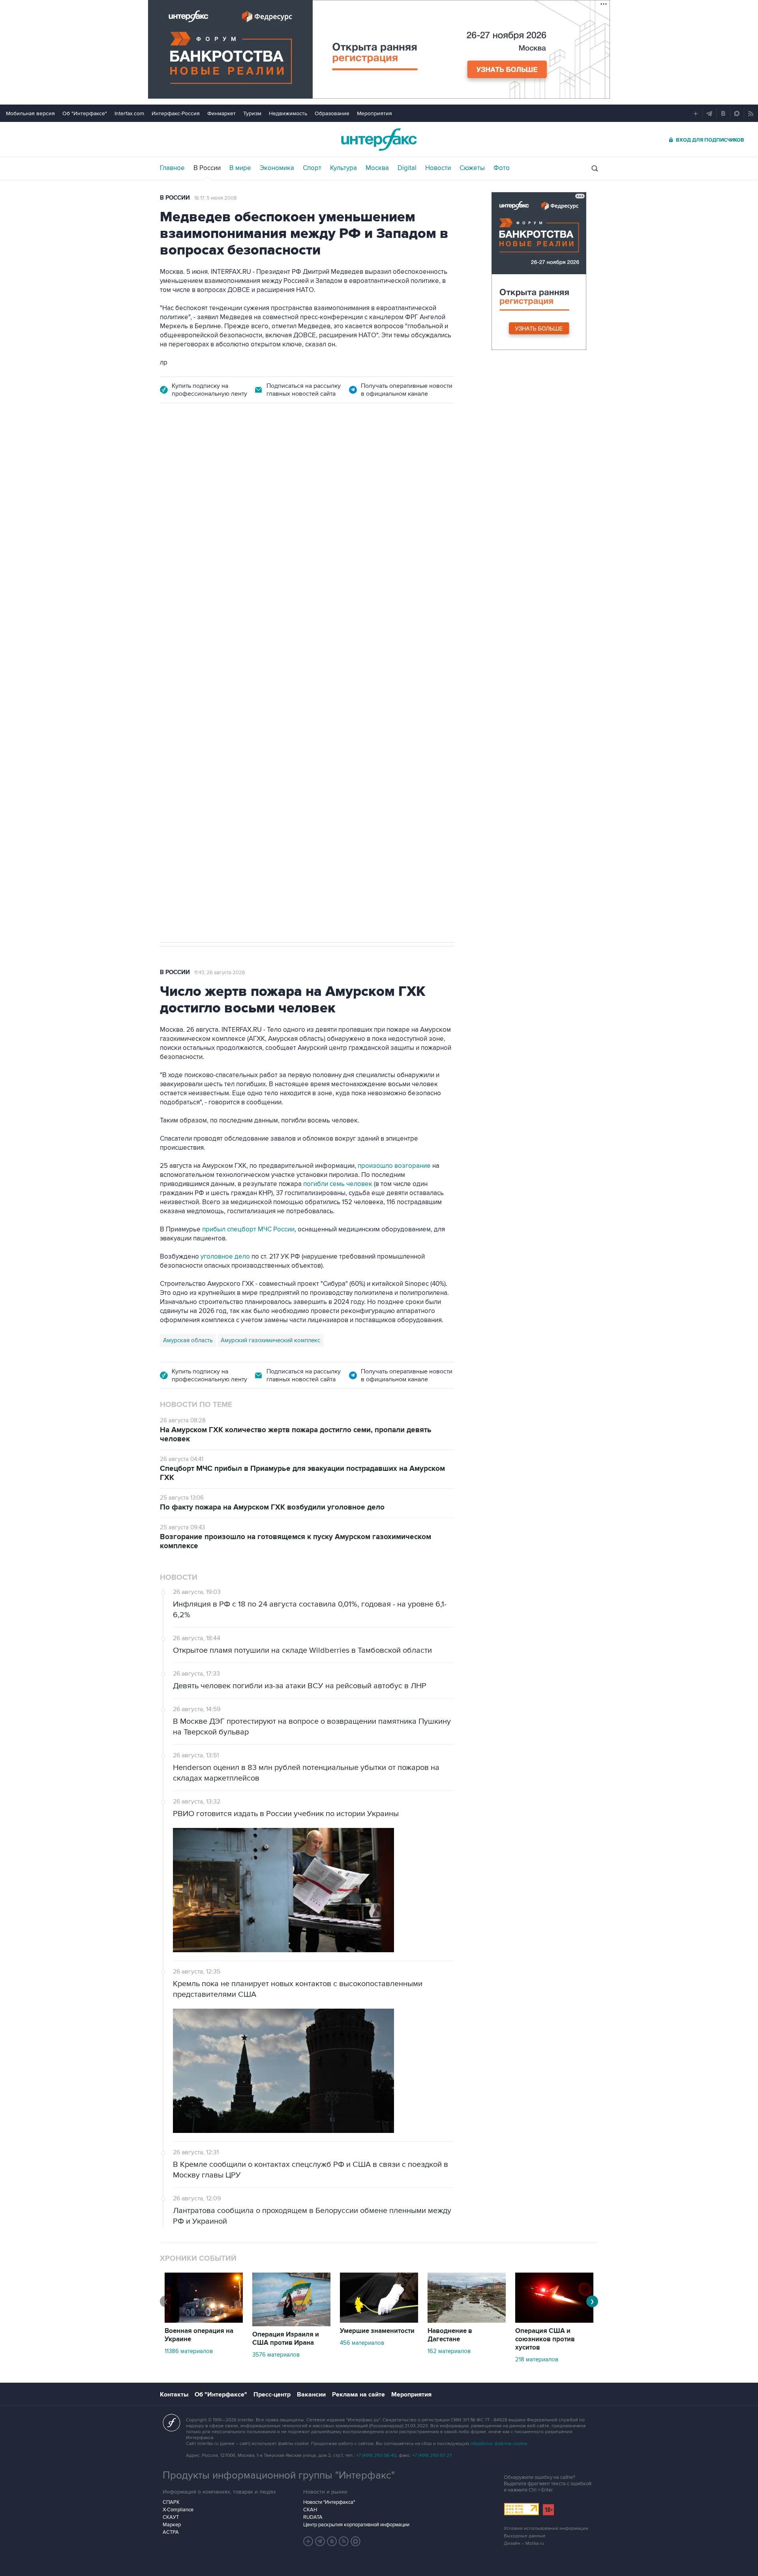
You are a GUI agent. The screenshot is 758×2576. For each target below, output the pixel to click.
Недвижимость (288, 113)
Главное (172, 168)
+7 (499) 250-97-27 (432, 2455)
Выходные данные (525, 2536)
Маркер (172, 2525)
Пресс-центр (272, 2395)
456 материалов (362, 2343)
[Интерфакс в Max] (356, 2541)
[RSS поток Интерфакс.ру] (344, 2541)
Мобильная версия (30, 113)
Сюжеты (472, 168)
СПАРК (171, 2502)
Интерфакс (379, 139)
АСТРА (171, 2532)
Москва (377, 168)
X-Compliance (178, 2510)
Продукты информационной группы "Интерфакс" (279, 2475)
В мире (240, 168)
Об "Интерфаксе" (85, 113)
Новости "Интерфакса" (329, 2502)
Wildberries (241, 600)
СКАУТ (171, 2517)
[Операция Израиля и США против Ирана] (291, 2324)
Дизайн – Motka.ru (524, 2543)
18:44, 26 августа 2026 (220, 459)
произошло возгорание (394, 1166)
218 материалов (537, 2359)
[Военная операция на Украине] (204, 2321)
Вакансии (311, 2395)
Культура (343, 168)
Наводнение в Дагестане (450, 2335)
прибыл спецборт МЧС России (248, 1229)
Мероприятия (374, 113)
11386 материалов (189, 2351)
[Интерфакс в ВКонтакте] (332, 2541)
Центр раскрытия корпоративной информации (356, 2525)
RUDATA (313, 2517)
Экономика (277, 168)
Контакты (174, 2395)
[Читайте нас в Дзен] (308, 2541)
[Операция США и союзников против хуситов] (554, 2321)
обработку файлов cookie (499, 2444)
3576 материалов (276, 2355)
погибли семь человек (338, 1184)
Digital (407, 168)
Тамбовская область (191, 600)
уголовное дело (226, 1257)
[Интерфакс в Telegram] (320, 2541)
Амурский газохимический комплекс (270, 1340)
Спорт (312, 168)
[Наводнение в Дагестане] (467, 2321)
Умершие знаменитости (377, 2331)
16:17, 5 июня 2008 (216, 198)
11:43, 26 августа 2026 (220, 973)
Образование (332, 113)
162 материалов (449, 2351)
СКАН (310, 2510)
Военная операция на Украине (199, 2335)
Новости (438, 168)
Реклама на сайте (358, 2395)
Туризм (252, 113)
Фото (502, 168)
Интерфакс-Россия (176, 113)
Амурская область (188, 1340)
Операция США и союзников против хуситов (545, 2339)
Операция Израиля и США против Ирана (286, 2339)
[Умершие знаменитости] (379, 2321)
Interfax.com (129, 113)
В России (207, 168)
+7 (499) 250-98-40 (376, 2455)
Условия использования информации (546, 2528)
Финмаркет (221, 113)
